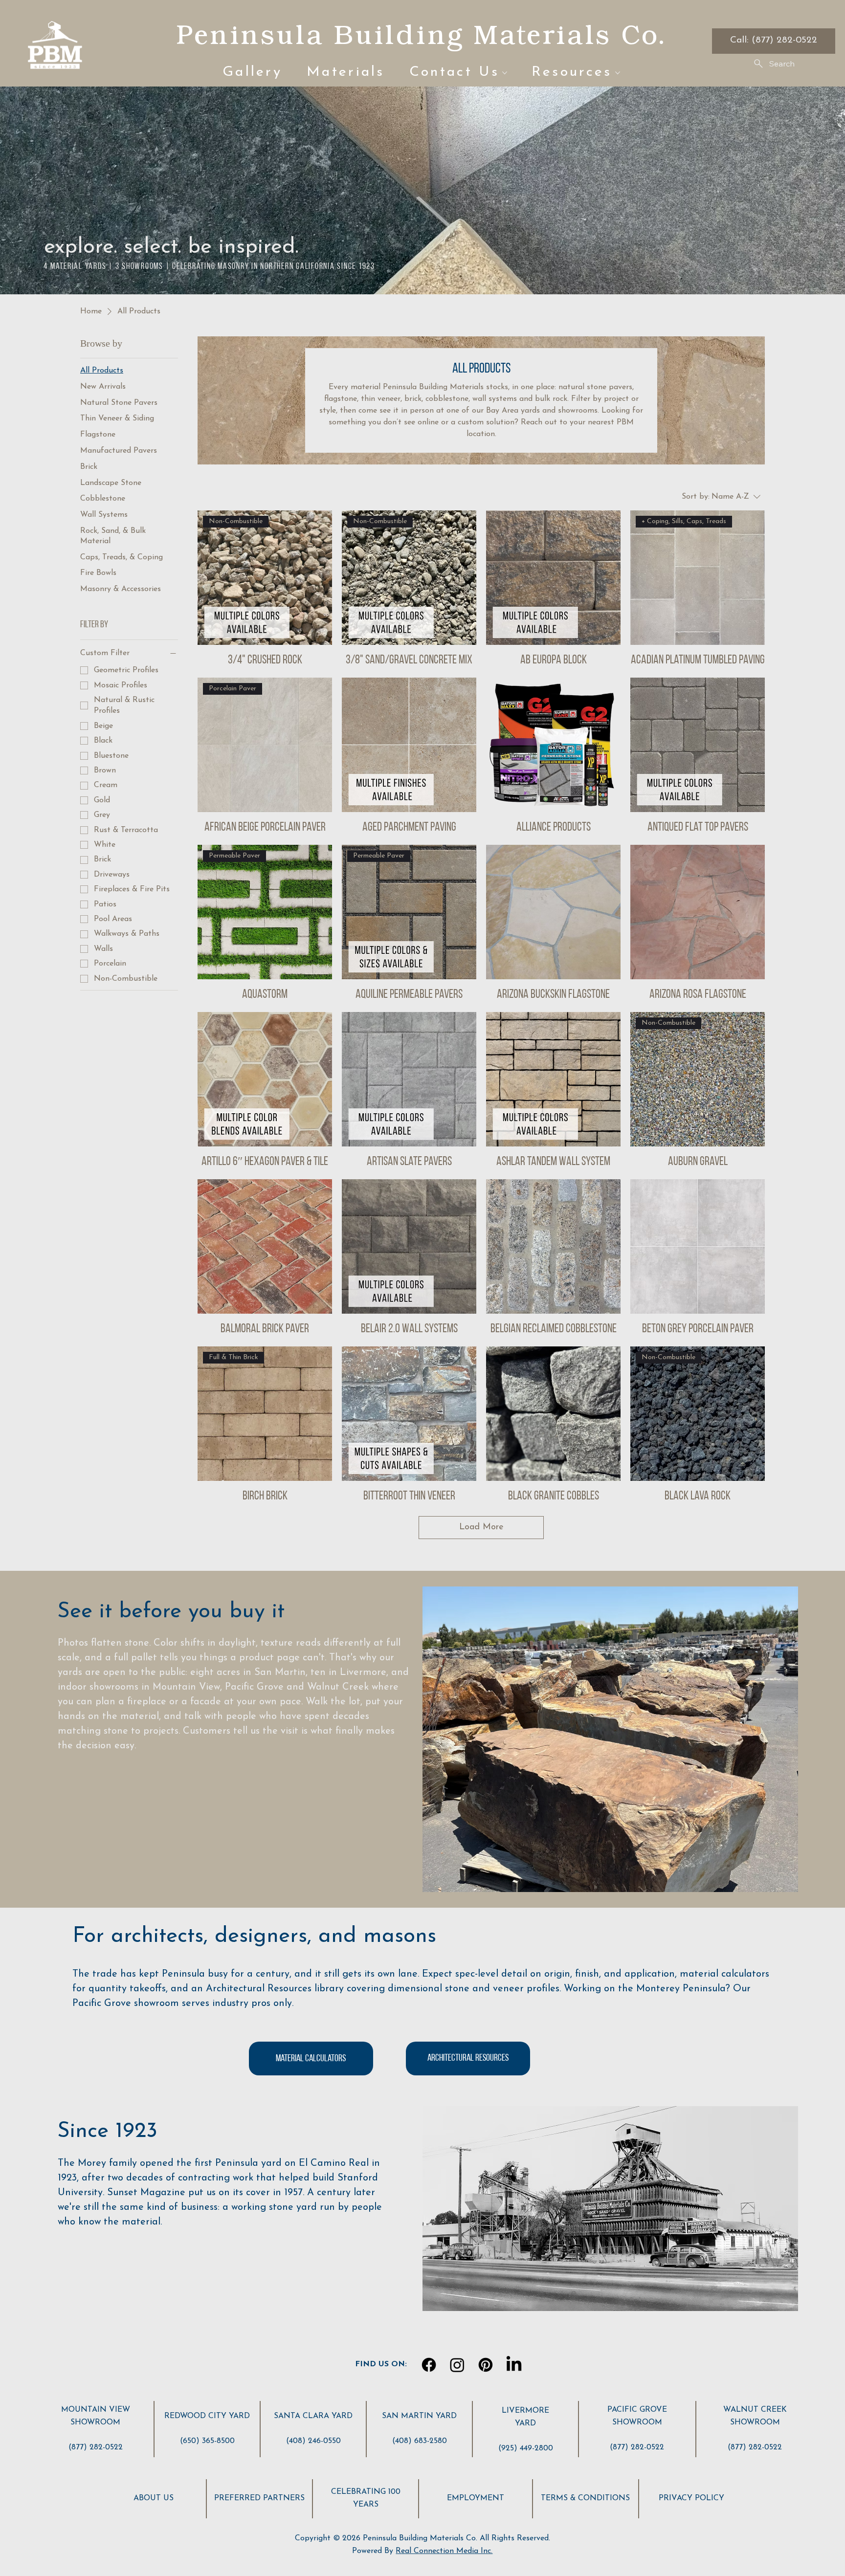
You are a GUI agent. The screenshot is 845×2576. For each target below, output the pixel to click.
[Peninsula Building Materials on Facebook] (429, 2365)
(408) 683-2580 (420, 2441)
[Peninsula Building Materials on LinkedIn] (514, 2365)
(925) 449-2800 (526, 2448)
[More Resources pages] (618, 73)
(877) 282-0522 (96, 2447)
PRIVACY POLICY (691, 2498)
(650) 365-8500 (207, 2441)
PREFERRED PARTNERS (259, 2498)
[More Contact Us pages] (505, 73)
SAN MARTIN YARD (419, 2416)
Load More (481, 1527)
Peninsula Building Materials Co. (421, 34)
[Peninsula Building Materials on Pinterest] (486, 2365)
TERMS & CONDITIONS (585, 2498)
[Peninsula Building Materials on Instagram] (457, 2365)
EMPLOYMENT (476, 2498)
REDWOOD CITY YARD (207, 2416)
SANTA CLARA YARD (313, 2416)
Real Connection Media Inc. (444, 2551)
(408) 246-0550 (313, 2441)
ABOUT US (154, 2498)
